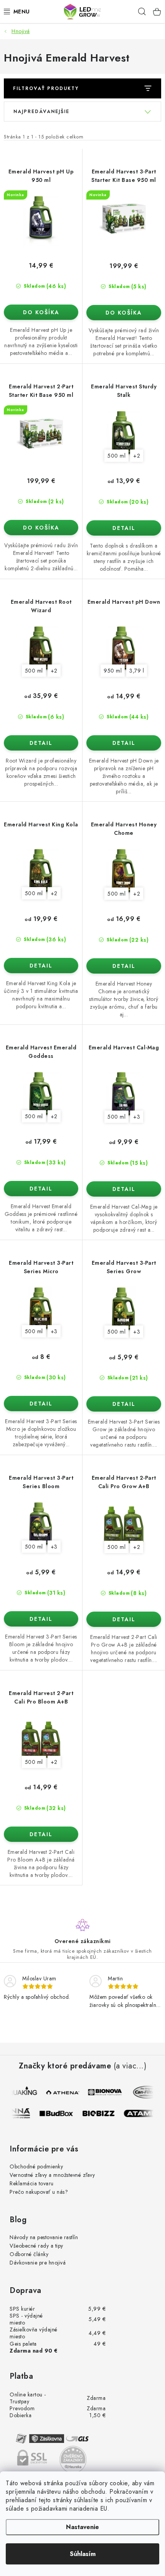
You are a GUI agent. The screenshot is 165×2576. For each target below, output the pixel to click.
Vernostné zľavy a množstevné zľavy (52, 2175)
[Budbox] (61, 2113)
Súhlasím (83, 2554)
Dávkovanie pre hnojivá (38, 2263)
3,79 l (137, 671)
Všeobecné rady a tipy (36, 2246)
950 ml (113, 671)
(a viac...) (130, 2066)
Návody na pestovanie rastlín (44, 2237)
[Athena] (62, 2092)
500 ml (116, 456)
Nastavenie (82, 2527)
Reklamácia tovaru (32, 2183)
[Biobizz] (103, 2113)
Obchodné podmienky (36, 2166)
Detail (124, 528)
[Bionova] (104, 2092)
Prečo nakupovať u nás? (39, 2192)
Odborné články (29, 2254)
